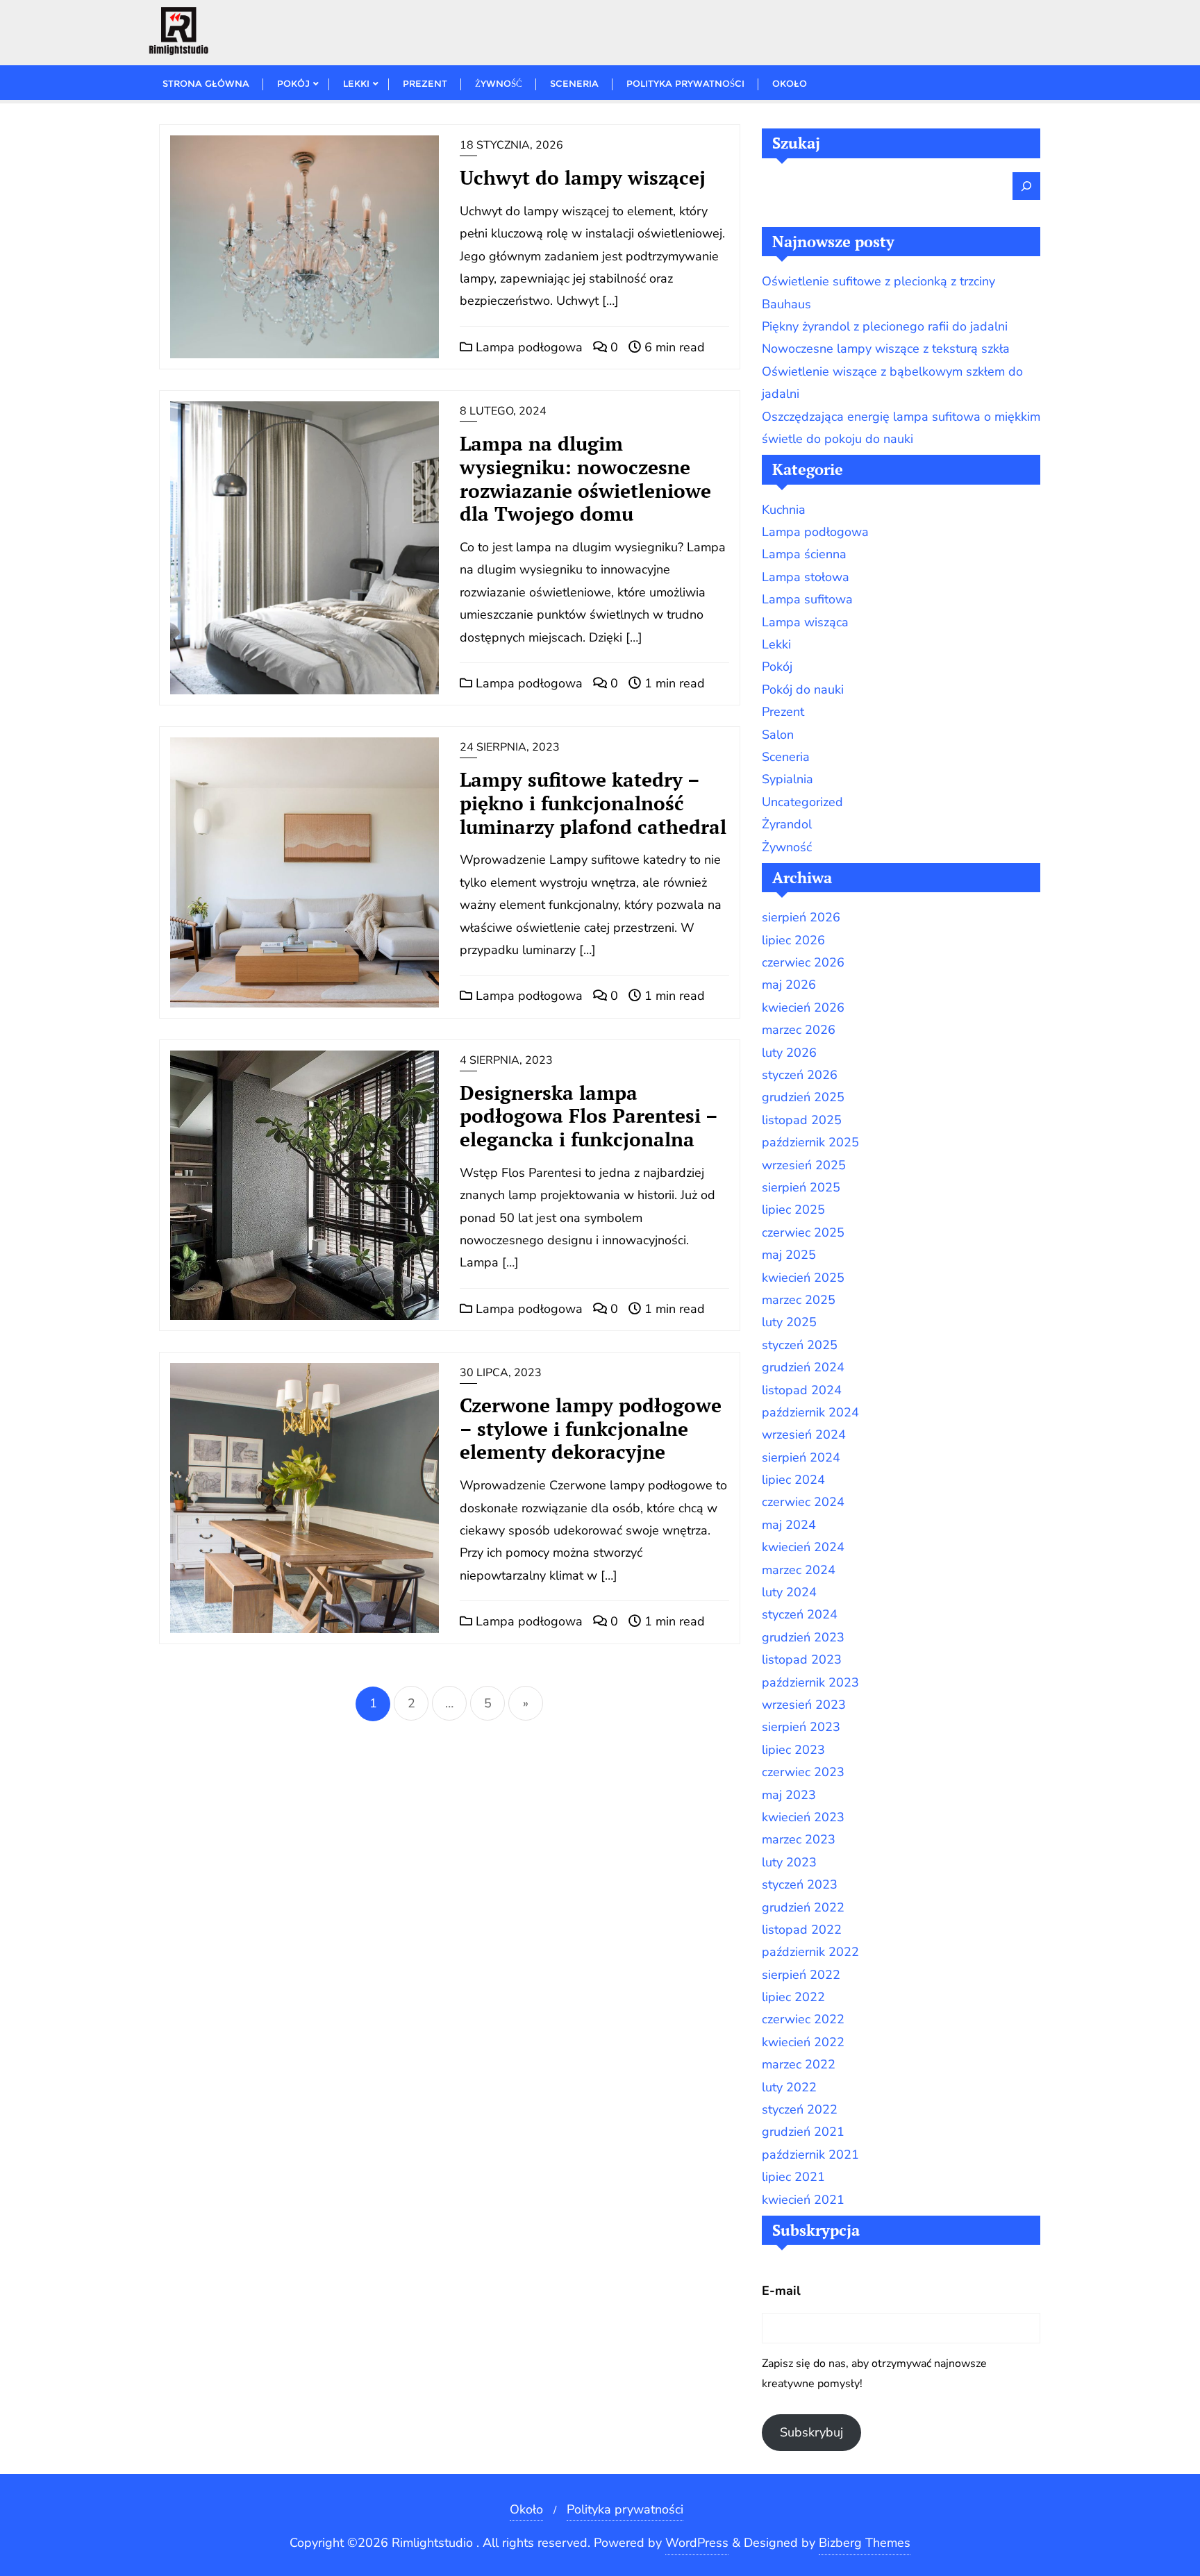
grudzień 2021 (803, 2132)
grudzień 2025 (803, 1097)
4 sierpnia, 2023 (506, 1060)
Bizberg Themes (865, 2543)
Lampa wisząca (805, 622)
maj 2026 (789, 985)
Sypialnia (787, 779)
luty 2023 (789, 1862)
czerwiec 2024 (803, 1502)
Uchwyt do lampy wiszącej (583, 177)
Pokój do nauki (803, 689)
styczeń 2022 (800, 2109)
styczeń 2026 (800, 1075)
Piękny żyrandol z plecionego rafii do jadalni (885, 326)
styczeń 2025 (800, 1345)
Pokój (777, 667)
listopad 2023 (802, 1659)
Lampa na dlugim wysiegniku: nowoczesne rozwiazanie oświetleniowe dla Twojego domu (585, 478)
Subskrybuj (811, 2432)
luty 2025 (789, 1322)
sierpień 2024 (801, 1457)
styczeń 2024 (800, 1614)
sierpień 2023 (801, 1727)
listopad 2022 (802, 1930)
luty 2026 (789, 1053)
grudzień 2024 (803, 1367)
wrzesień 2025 (804, 1165)
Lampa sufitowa (807, 599)
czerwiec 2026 (803, 962)
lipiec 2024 (793, 1480)
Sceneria (786, 757)
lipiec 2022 (793, 1997)
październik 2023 (810, 1682)
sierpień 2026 (801, 917)
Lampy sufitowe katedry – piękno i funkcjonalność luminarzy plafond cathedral (593, 803)
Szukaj (796, 143)
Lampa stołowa (806, 577)
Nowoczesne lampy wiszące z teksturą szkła (886, 349)
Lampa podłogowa (527, 347)
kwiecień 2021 (803, 2200)
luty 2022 (789, 2087)
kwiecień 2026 (803, 1007)
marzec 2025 (799, 1300)
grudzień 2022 (803, 1907)
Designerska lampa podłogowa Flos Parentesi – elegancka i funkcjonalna (589, 1116)
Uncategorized (802, 802)
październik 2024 (810, 1412)
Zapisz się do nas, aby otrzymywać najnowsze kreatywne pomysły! (874, 2374)
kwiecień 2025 (803, 1278)
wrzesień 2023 (804, 1705)
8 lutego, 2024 (503, 411)
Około (526, 2509)
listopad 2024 (802, 1390)
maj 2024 (789, 1525)
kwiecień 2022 (803, 2042)
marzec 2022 (799, 2064)
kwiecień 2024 (803, 1547)
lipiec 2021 (793, 2177)
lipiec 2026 (793, 940)
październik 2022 (810, 1952)
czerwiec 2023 (803, 1772)
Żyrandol (787, 824)
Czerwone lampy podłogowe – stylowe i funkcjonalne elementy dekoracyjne (591, 1429)
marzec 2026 (799, 1030)
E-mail (781, 2291)
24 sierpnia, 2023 (510, 747)
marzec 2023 (799, 1839)
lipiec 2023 (793, 1750)
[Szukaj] (1026, 186)
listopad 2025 (802, 1120)
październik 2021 (810, 2155)
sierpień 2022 (801, 1975)
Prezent (783, 712)
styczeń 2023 (800, 1884)
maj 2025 (789, 1255)
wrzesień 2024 (804, 1435)
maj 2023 (789, 1795)
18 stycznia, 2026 (511, 145)
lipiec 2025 (793, 1210)
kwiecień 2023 (803, 1817)
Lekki (776, 644)
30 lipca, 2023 (501, 1373)
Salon (778, 735)
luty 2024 (789, 1592)
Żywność (787, 847)
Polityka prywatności (625, 2509)
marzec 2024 (799, 1570)
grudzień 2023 (803, 1637)
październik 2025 (810, 1142)
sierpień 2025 (801, 1187)
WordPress (697, 2543)
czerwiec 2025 (803, 1232)
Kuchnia (784, 510)
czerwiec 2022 (803, 2019)
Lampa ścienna (804, 554)
